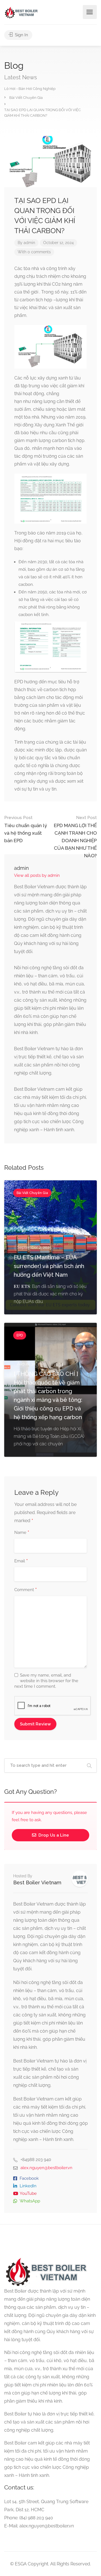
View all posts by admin (37, 875)
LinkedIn (28, 2186)
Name (22, 1533)
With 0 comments (34, 252)
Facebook (29, 2178)
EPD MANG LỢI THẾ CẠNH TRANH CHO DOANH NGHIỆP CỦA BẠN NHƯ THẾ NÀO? (75, 837)
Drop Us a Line (53, 1835)
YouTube (28, 2193)
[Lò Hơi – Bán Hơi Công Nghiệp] (21, 12)
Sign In (21, 35)
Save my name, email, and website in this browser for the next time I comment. (46, 1681)
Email (21, 1561)
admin (29, 243)
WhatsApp (30, 2201)
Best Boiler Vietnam (37, 1883)
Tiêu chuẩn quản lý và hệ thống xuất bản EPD (26, 829)
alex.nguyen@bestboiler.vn (46, 2168)
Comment (26, 1590)
